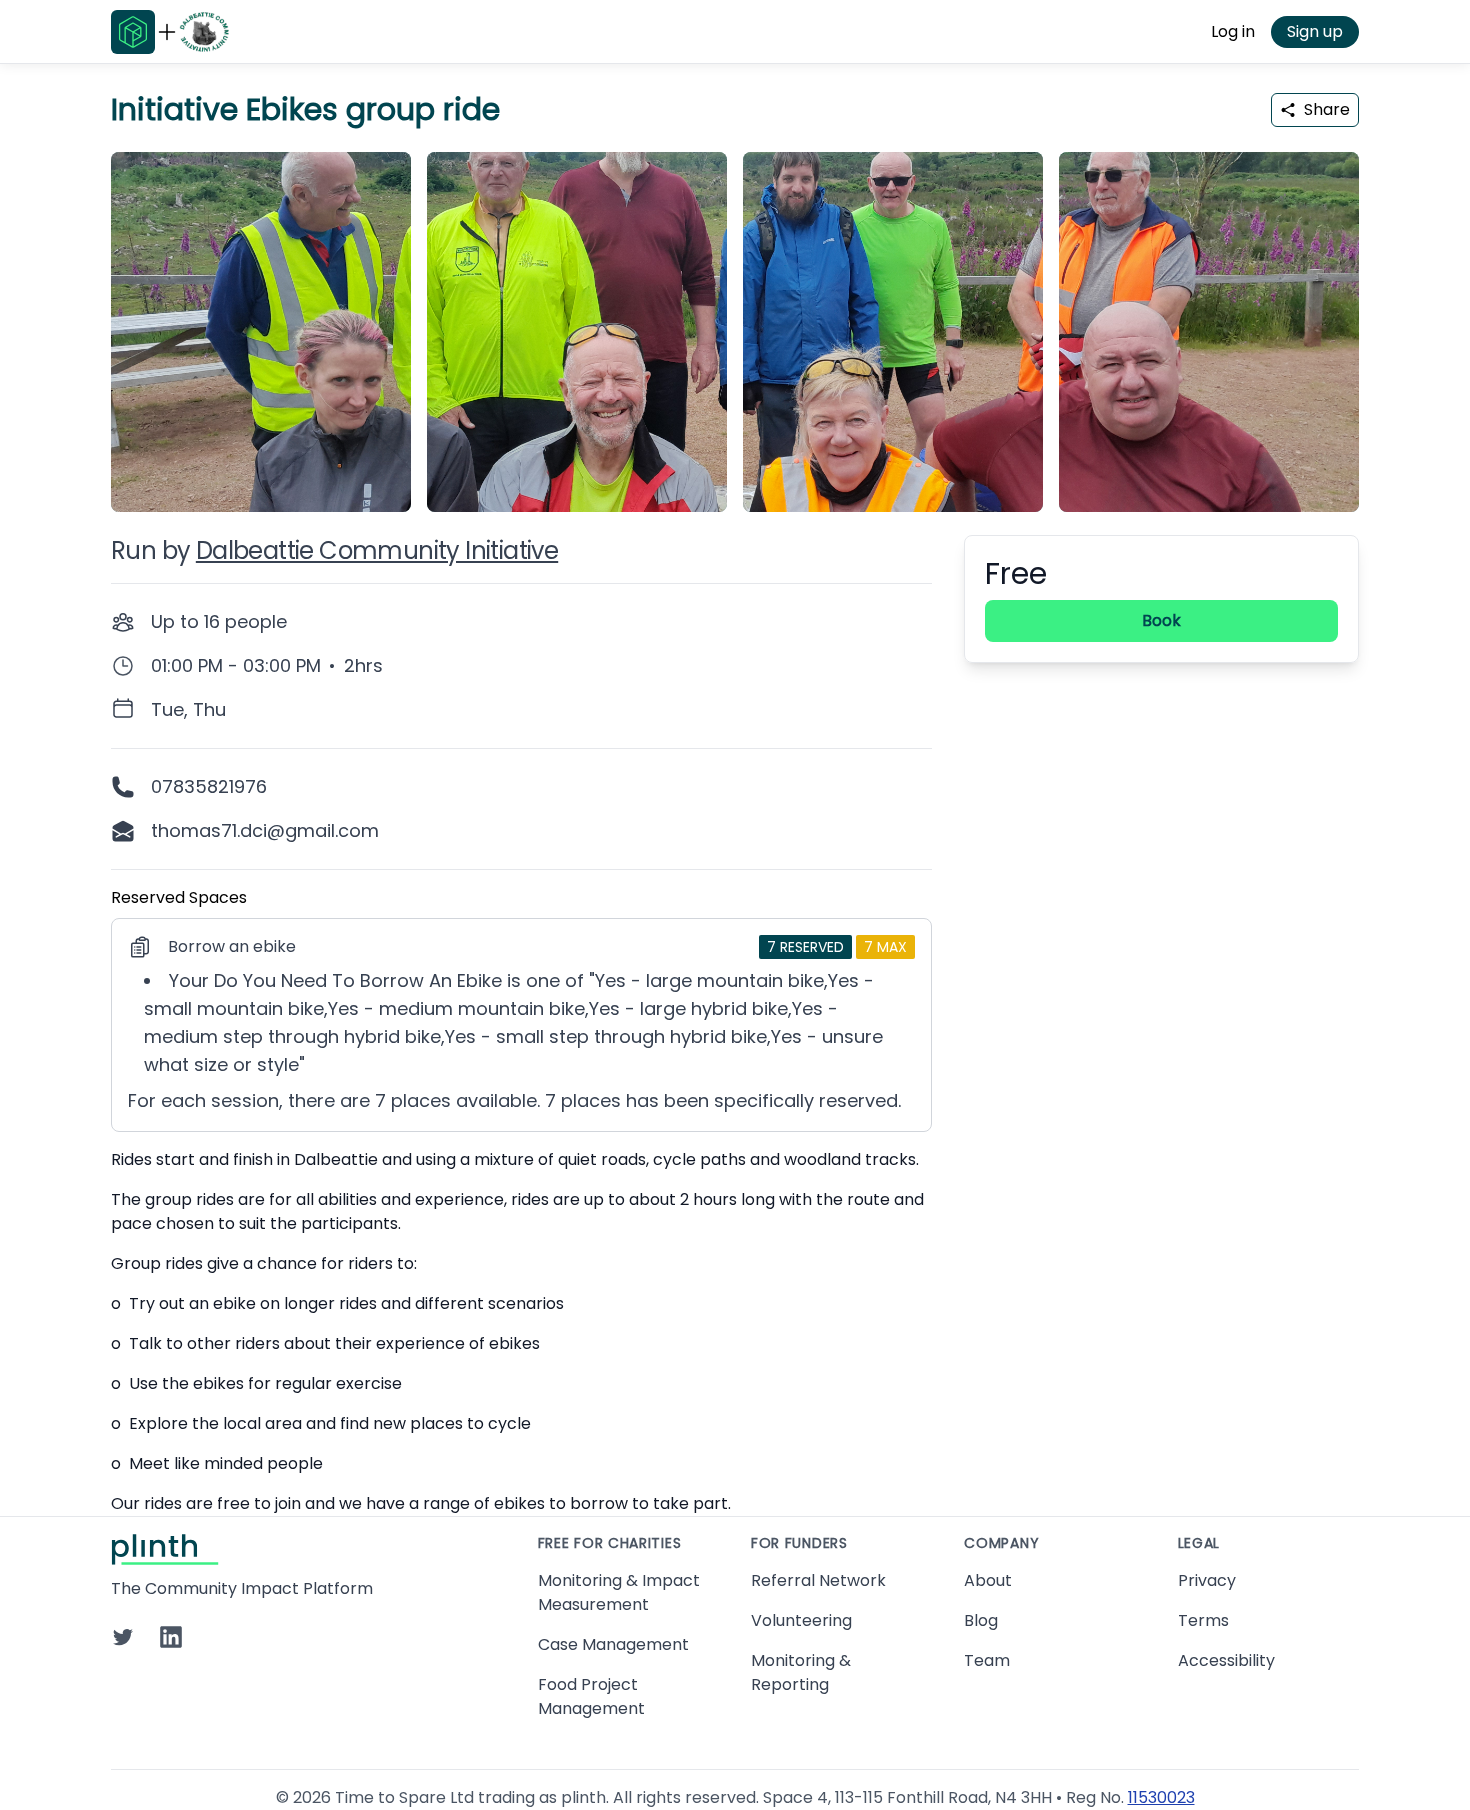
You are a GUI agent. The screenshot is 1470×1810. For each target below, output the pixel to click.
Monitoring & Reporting (801, 1672)
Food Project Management (591, 1696)
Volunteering (801, 1620)
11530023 (1161, 1797)
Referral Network (818, 1580)
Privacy (1207, 1580)
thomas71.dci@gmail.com (265, 830)
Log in (1233, 31)
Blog (981, 1620)
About (988, 1580)
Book (1161, 620)
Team (987, 1660)
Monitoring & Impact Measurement (619, 1592)
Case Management (613, 1644)
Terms (1203, 1620)
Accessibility (1226, 1660)
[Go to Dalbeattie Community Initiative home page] (204, 32)
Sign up (1315, 31)
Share (1327, 109)
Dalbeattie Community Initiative (377, 550)
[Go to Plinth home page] (133, 32)
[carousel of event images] (735, 320)
